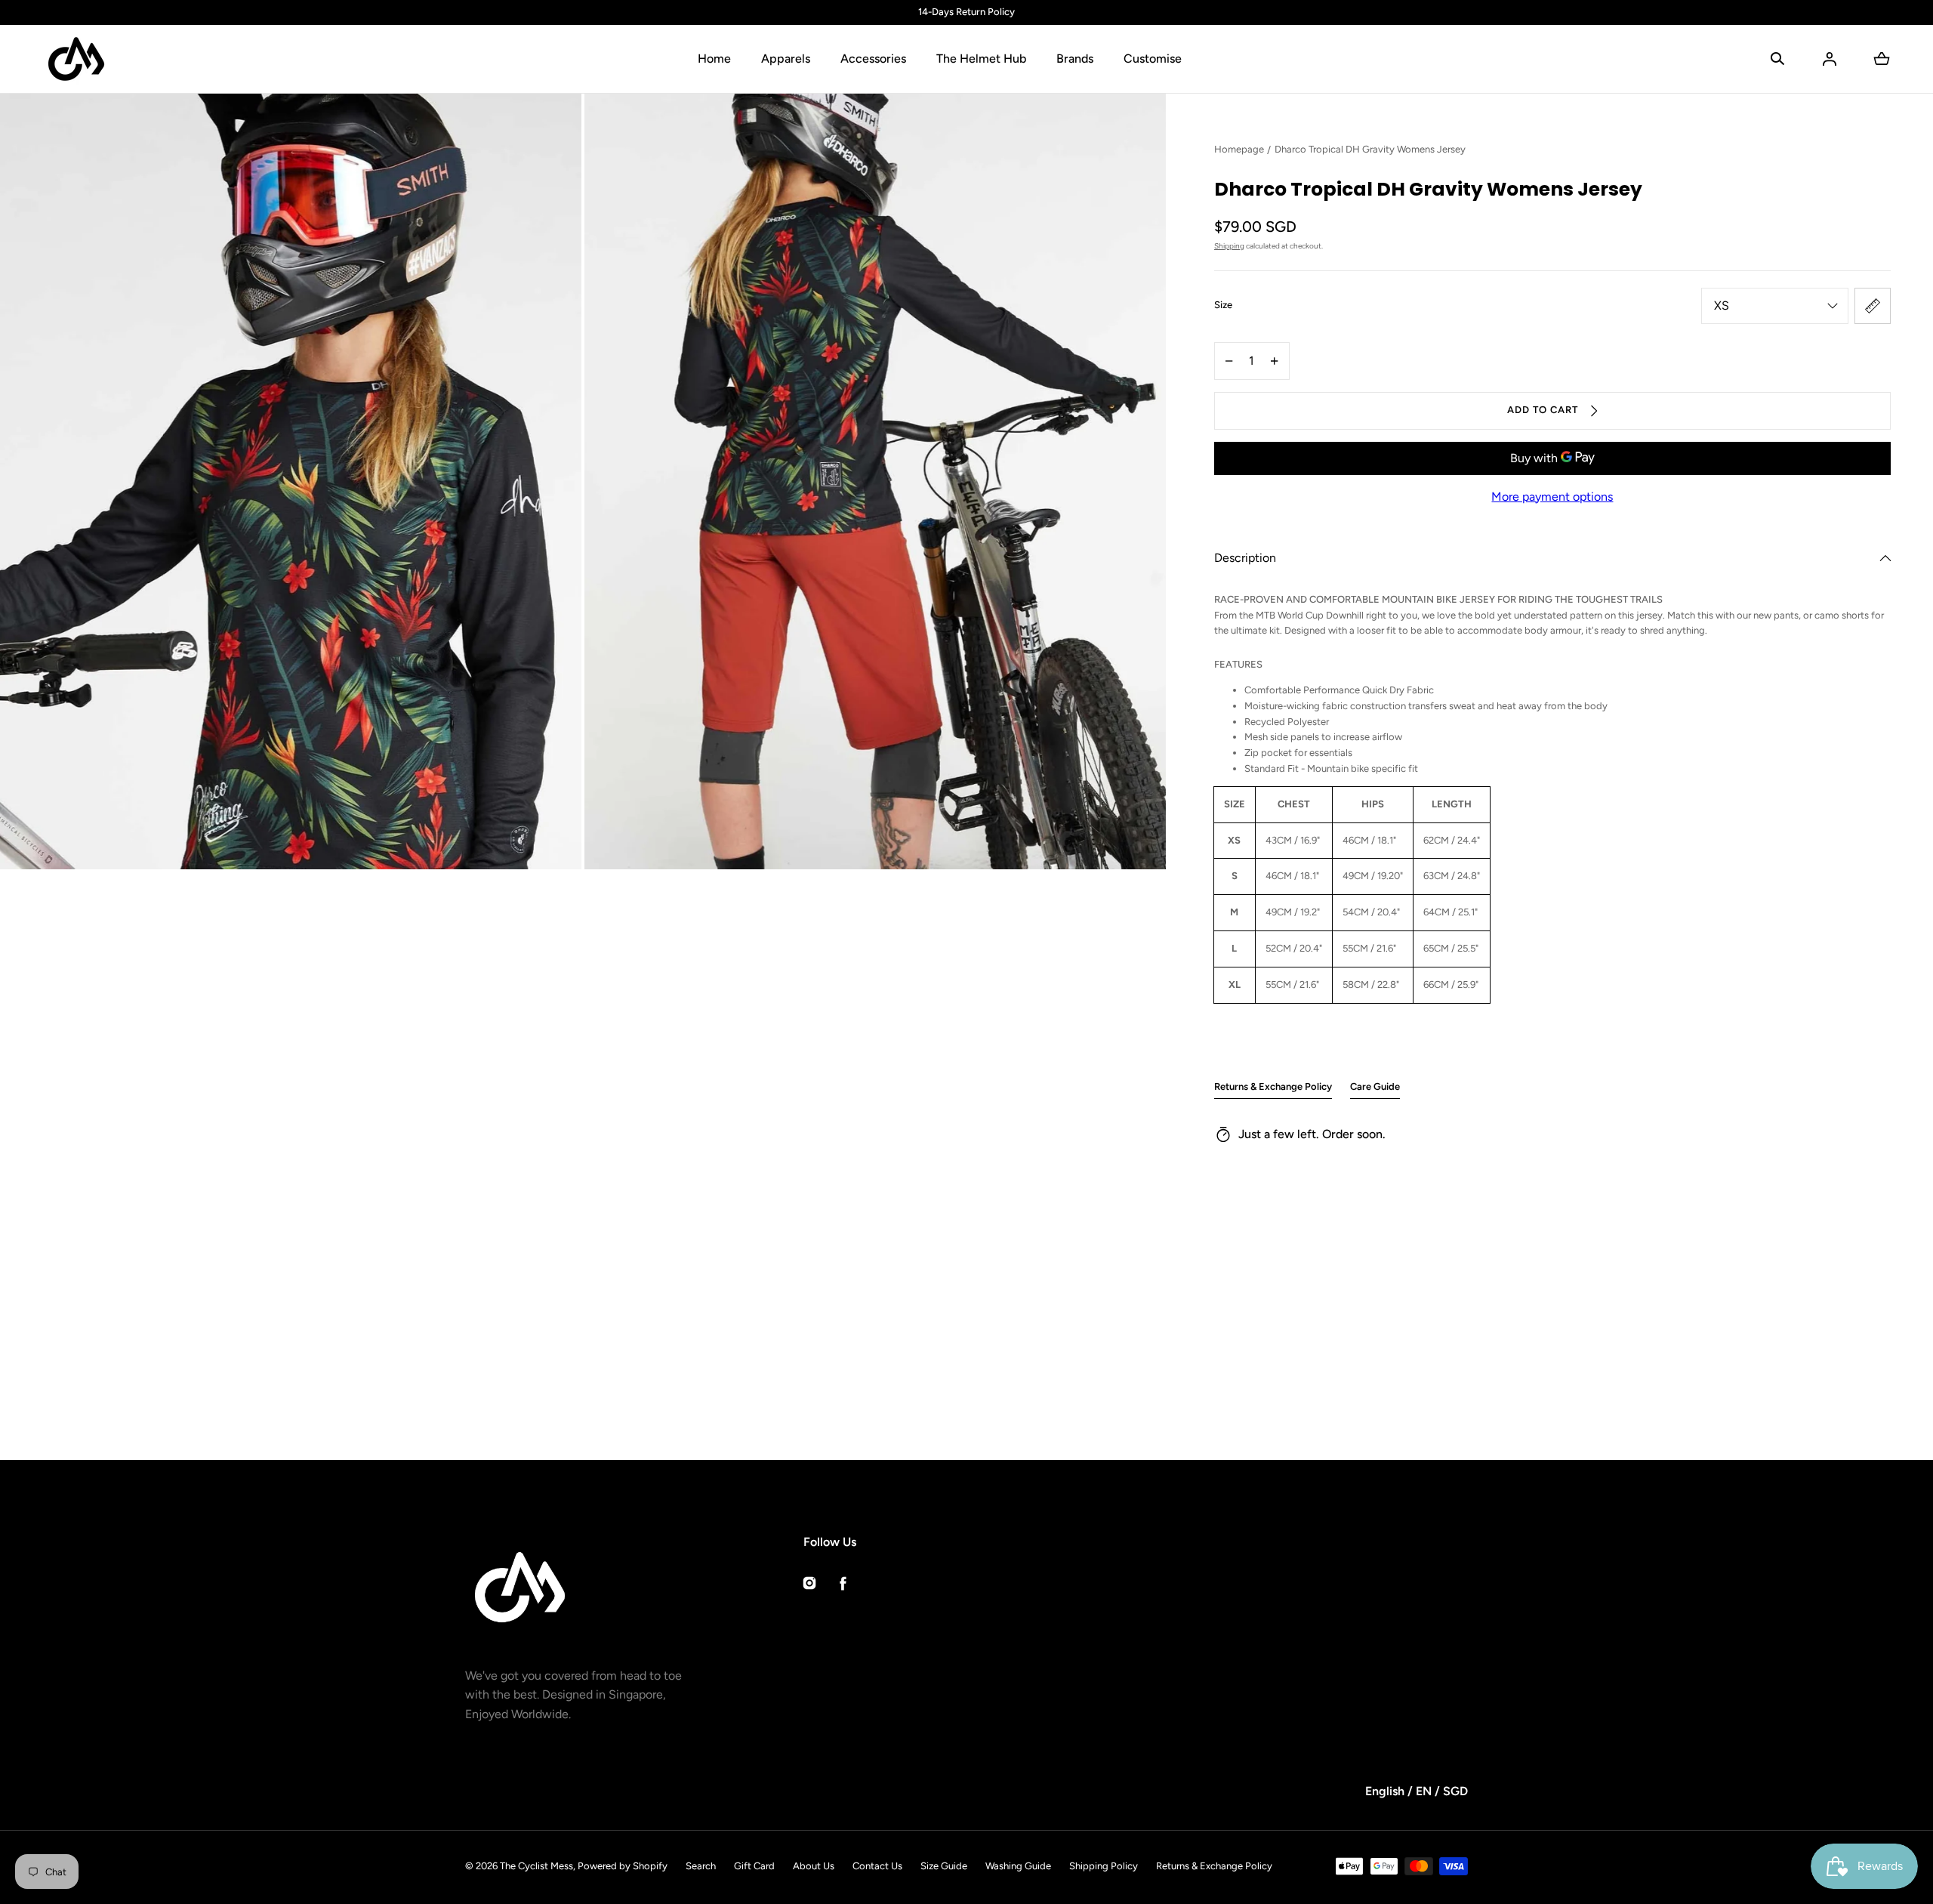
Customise (1153, 59)
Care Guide (1375, 1086)
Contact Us (877, 1866)
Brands (1075, 59)
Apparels (786, 59)
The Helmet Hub (981, 59)
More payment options (1552, 497)
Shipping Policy (1104, 1866)
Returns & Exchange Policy (1273, 1086)
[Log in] (1830, 59)
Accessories (873, 59)
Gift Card (754, 1866)
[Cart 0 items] (1882, 59)
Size (1223, 305)
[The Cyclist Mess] (76, 59)
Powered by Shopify (623, 1866)
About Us (814, 1866)
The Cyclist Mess (536, 1866)
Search (701, 1866)
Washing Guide (1018, 1866)
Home (714, 59)
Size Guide (944, 1866)
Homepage (1239, 149)
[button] (1777, 59)
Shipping (1229, 246)
